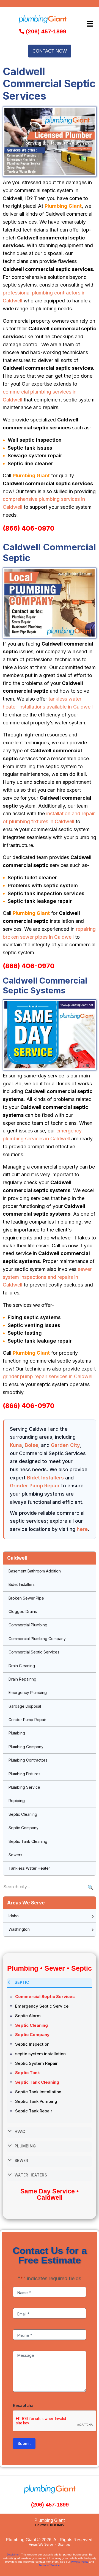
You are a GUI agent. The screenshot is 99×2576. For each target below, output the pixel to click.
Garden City (65, 1445)
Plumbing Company (26, 1747)
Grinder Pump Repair (35, 1486)
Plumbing (17, 1733)
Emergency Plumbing (28, 1692)
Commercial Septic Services (34, 1652)
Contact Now (50, 51)
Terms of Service (49, 2565)
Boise (31, 1445)
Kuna (16, 1445)
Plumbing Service (24, 1787)
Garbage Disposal (25, 1706)
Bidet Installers (45, 1478)
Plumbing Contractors (28, 1760)
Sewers (15, 1855)
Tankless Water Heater (29, 1868)
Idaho (14, 1916)
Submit (24, 2443)
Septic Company (24, 1828)
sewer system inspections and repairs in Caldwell (47, 1277)
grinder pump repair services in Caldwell (48, 1376)
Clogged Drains (23, 1611)
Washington (19, 1929)
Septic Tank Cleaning (28, 1841)
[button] (90, 24)
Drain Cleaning (22, 1666)
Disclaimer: (14, 2555)
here (82, 1529)
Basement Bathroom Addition (35, 1571)
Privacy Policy (80, 2562)
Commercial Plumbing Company (37, 1639)
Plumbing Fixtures (24, 1774)
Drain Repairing (22, 1679)
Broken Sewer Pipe (26, 1598)
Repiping (17, 1801)
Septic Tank (28, 2073)
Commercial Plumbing (28, 1625)
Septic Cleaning (23, 1814)
